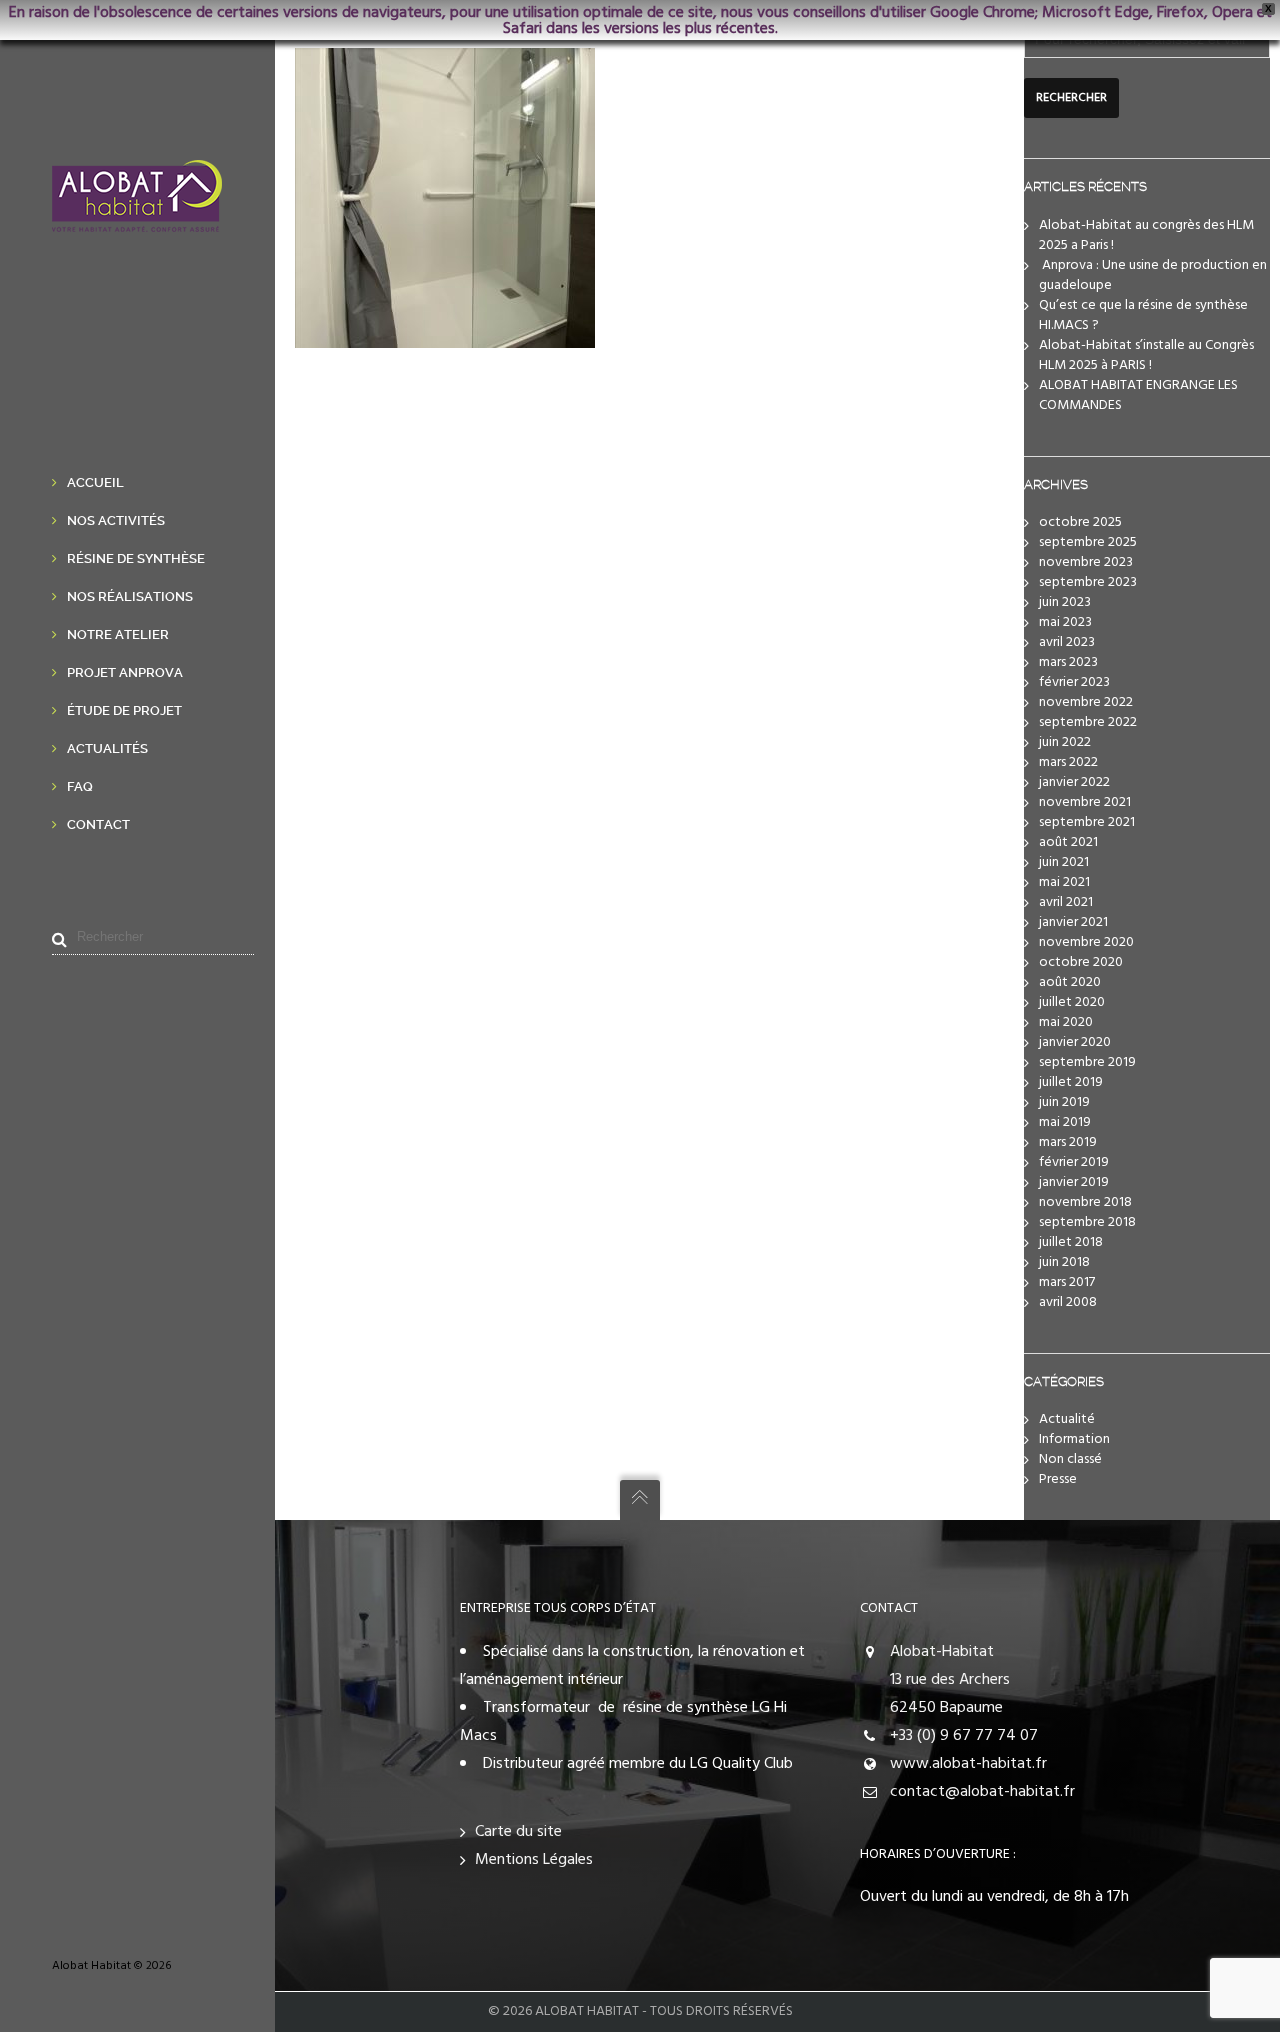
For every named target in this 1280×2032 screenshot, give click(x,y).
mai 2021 (1064, 882)
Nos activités (116, 520)
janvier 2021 (1073, 922)
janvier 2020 (1075, 1042)
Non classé (1070, 1459)
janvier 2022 (1074, 782)
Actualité (1067, 1419)
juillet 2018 (1071, 1242)
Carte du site (518, 1832)
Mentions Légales (534, 1860)
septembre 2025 (1088, 542)
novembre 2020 (1086, 942)
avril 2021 (1066, 902)
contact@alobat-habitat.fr (982, 1792)
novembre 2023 (1086, 562)
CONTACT (889, 1608)
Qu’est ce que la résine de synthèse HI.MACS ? (1143, 315)
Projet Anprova (125, 672)
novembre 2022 (1086, 702)
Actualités (107, 748)
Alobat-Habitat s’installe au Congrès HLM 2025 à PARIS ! (1146, 355)
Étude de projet (124, 710)
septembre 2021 (1087, 822)
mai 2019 (1065, 1122)
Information (1074, 1439)
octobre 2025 (1080, 522)
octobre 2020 (1081, 962)
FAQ (80, 786)
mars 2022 (1068, 762)
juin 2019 (1064, 1102)
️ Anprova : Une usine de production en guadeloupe (1153, 275)
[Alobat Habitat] (137, 218)
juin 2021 (1064, 862)
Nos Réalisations (130, 596)
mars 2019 (1068, 1142)
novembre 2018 (1085, 1202)
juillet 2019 (1071, 1082)
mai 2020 (1066, 1022)
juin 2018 (1064, 1262)
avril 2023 (1067, 642)
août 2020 (1070, 982)
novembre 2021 (1085, 802)
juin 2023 (1065, 602)
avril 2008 (1068, 1302)
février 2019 (1074, 1162)
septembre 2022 (1088, 722)
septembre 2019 (1087, 1062)
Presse (1058, 1479)
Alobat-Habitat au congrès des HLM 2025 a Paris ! (1146, 235)
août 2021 (1068, 842)
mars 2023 (1068, 662)
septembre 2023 (1088, 582)
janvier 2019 (1074, 1182)
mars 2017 (1067, 1282)
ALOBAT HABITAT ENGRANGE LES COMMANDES (1138, 395)
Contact (98, 824)
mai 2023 (1065, 622)
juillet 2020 (1072, 1002)
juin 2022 (1065, 742)
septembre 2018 (1087, 1222)
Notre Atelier (118, 634)
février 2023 (1074, 682)
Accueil (95, 482)
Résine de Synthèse (136, 558)
